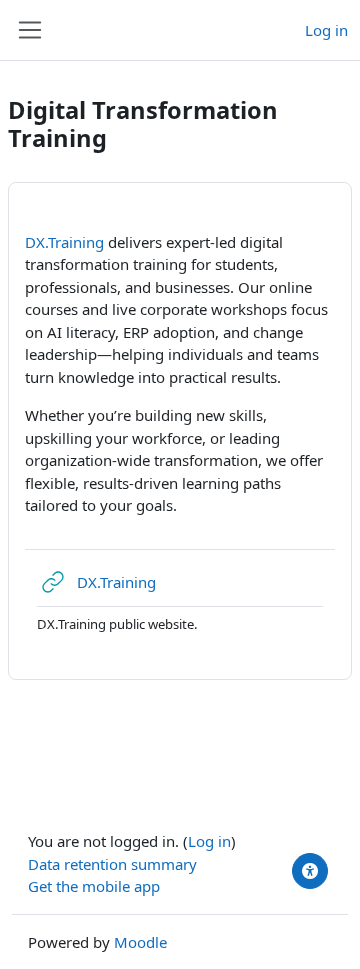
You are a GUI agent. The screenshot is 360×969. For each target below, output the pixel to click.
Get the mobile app (94, 886)
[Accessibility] (310, 871)
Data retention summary (112, 864)
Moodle (140, 942)
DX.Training (64, 242)
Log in (326, 30)
